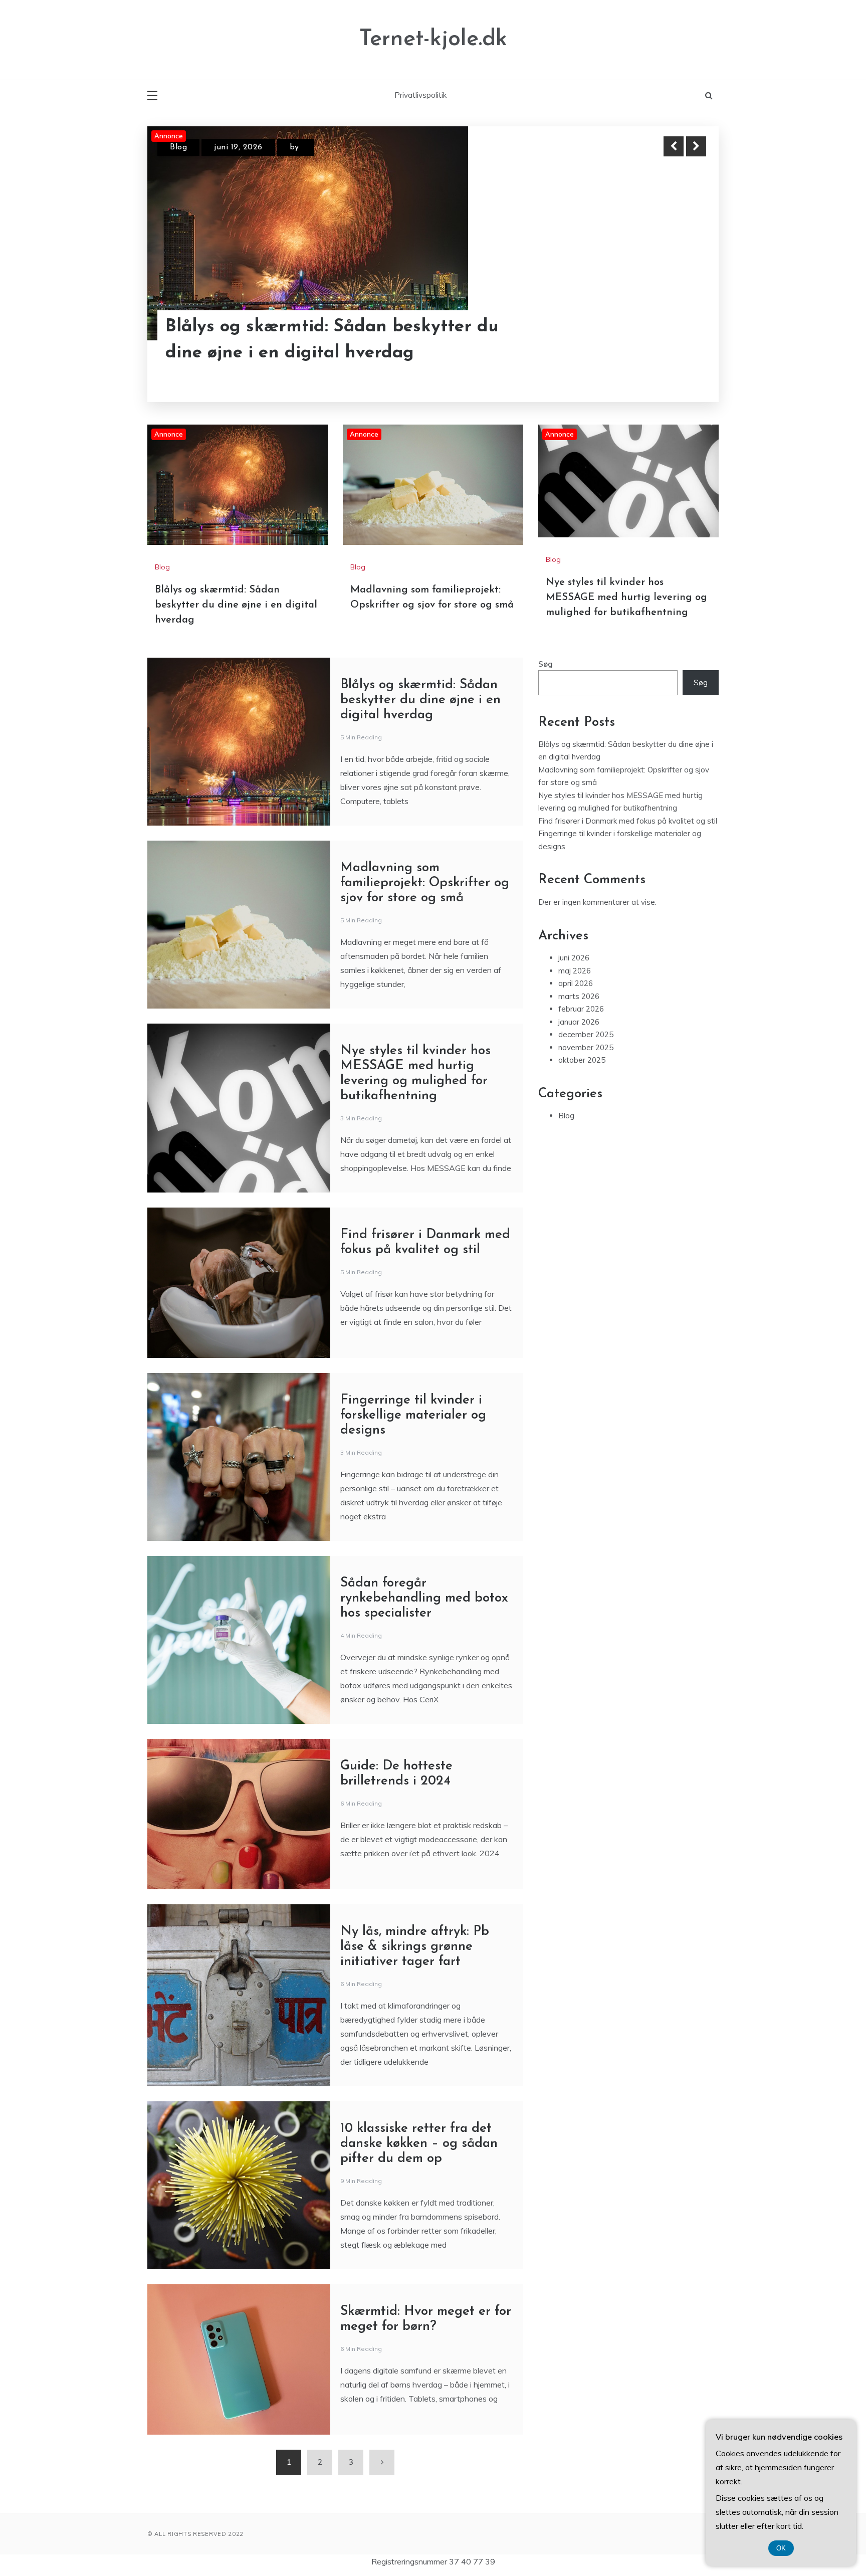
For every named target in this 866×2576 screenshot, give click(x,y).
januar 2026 (579, 1022)
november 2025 (586, 1047)
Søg (546, 664)
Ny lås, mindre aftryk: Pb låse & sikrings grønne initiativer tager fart (415, 1947)
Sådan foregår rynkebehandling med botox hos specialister (424, 1598)
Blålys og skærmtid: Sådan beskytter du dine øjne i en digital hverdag (236, 605)
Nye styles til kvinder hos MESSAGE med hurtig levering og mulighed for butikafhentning (626, 598)
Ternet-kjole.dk (433, 39)
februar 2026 (581, 1009)
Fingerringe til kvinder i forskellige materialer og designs (413, 1415)
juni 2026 (574, 958)
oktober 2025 (582, 1060)
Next (696, 146)
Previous (674, 146)
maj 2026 (575, 971)
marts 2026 (579, 996)
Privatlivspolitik (420, 95)
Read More (678, 340)
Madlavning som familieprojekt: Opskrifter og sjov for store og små (312, 340)
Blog (178, 147)
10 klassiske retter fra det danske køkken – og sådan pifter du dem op (419, 2144)
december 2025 (586, 1034)
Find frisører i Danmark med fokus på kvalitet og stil (628, 821)
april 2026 (576, 983)
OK (781, 2548)
